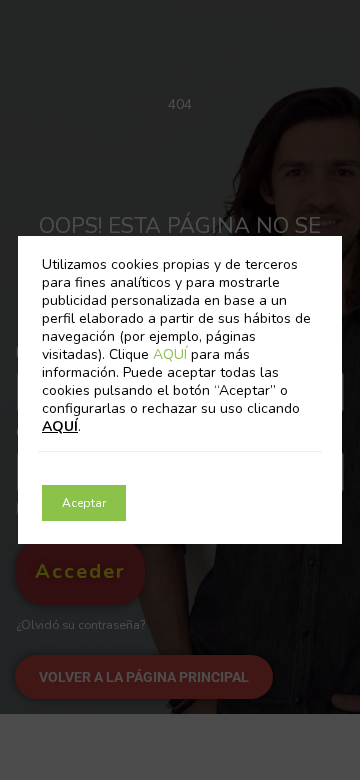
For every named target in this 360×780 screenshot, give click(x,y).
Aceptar (84, 503)
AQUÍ (172, 354)
